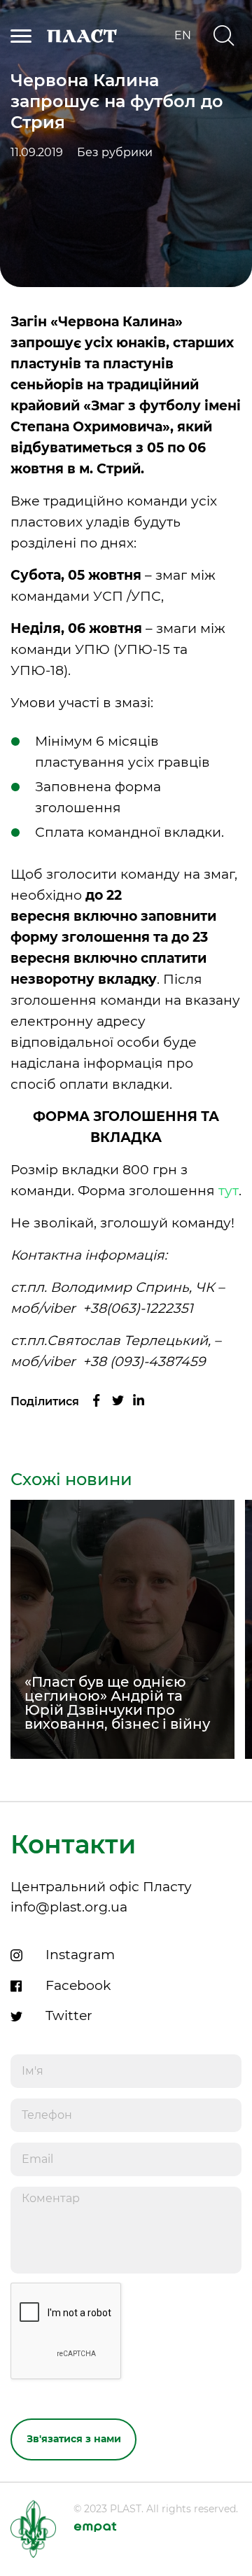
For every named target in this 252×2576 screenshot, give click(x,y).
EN (183, 36)
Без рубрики (115, 153)
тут (229, 1191)
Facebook (78, 1985)
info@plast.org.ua (69, 1907)
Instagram (80, 1955)
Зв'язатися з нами (74, 2439)
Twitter (69, 2015)
